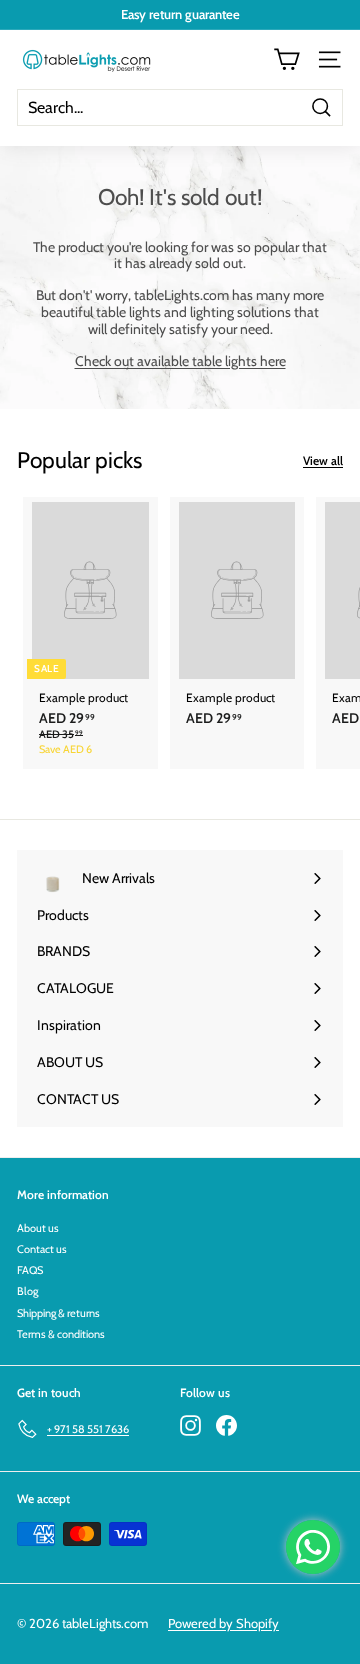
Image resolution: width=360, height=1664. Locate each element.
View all (323, 461)
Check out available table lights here (180, 361)
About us (38, 1228)
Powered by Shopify (223, 1623)
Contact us (42, 1249)
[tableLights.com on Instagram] (190, 1425)
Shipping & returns (58, 1313)
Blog (27, 1291)
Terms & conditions (61, 1334)
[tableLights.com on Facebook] (226, 1425)
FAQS (30, 1270)
